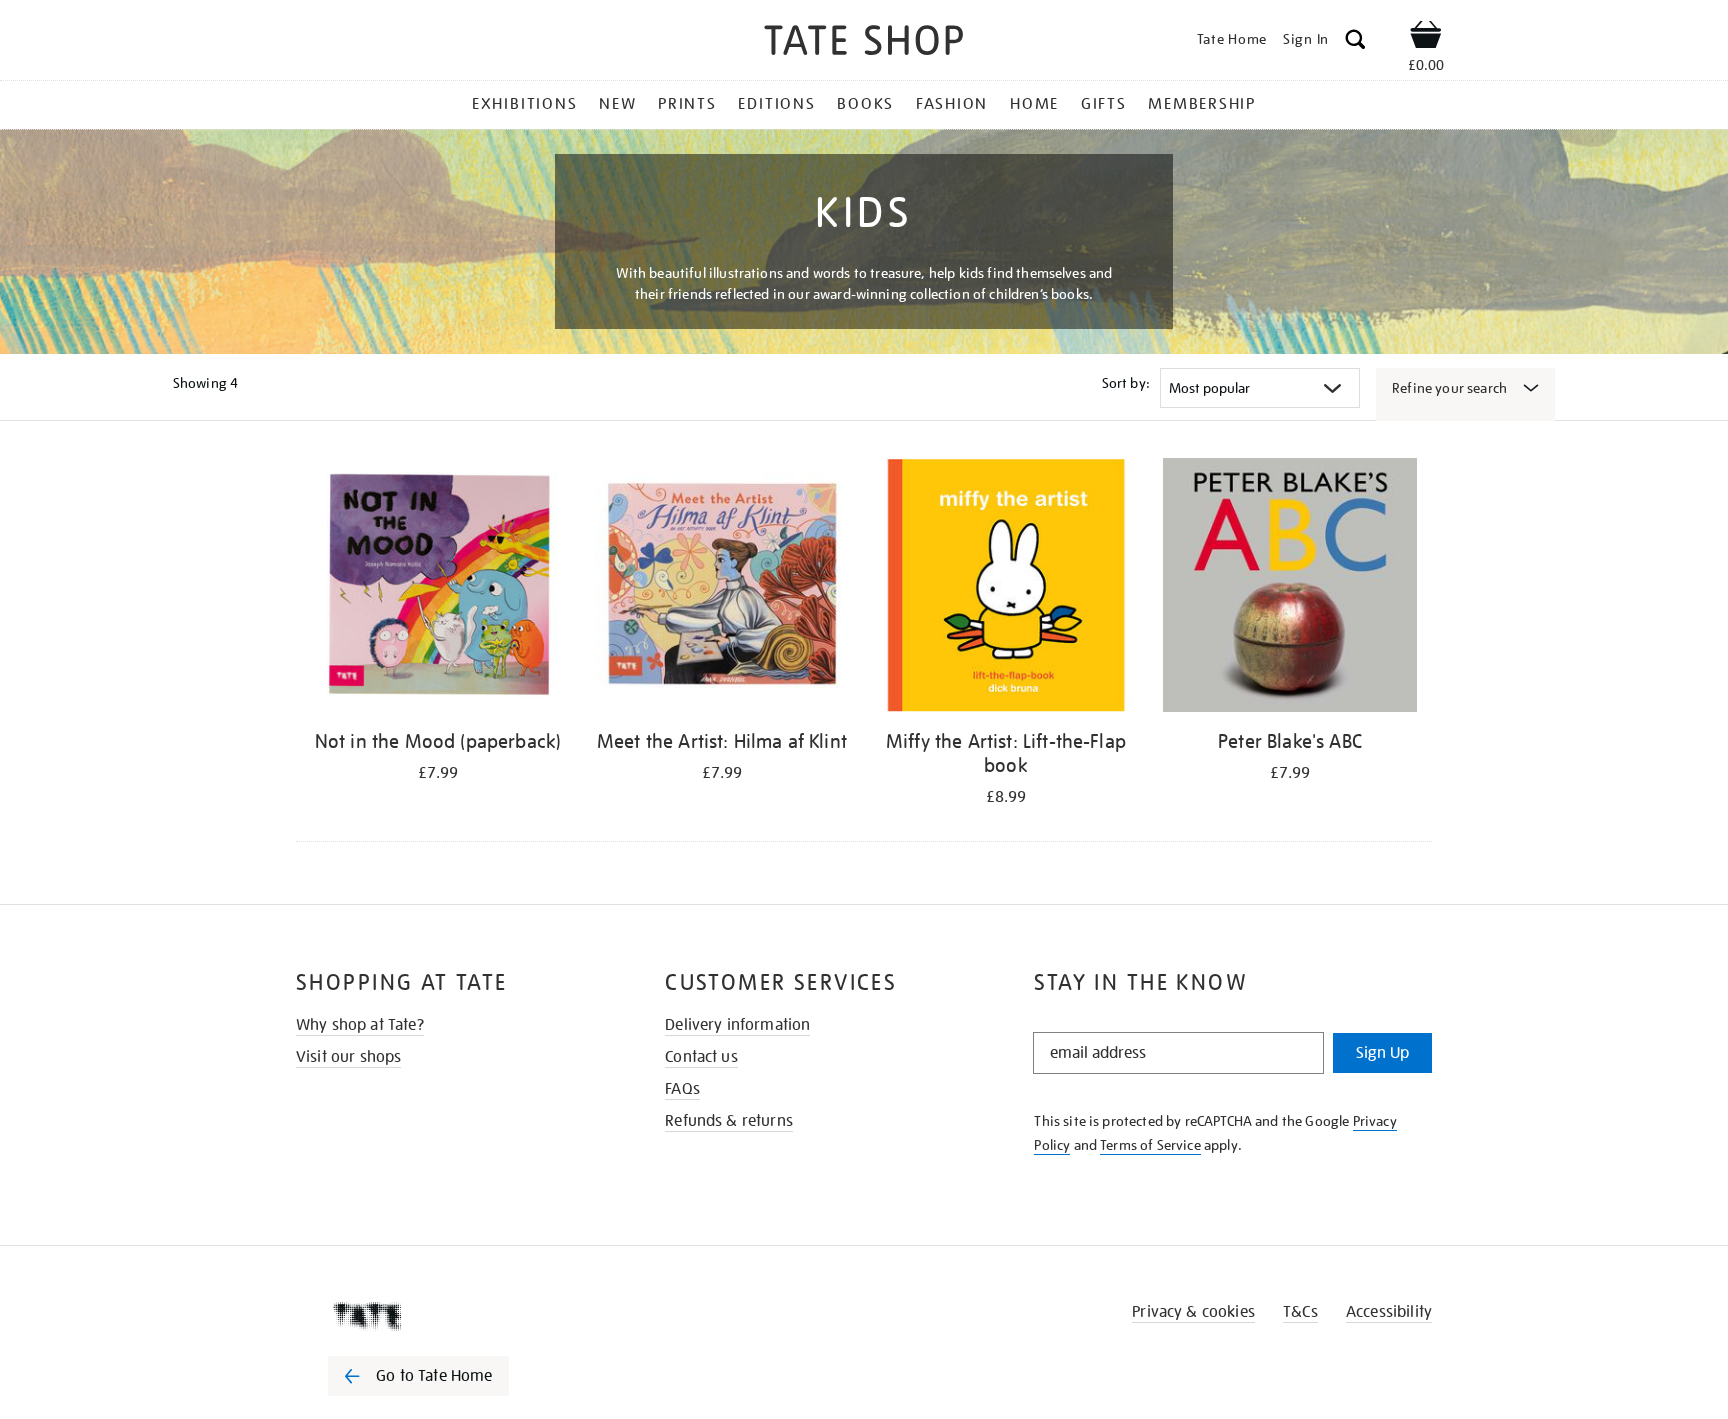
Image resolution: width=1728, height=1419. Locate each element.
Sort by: (1126, 383)
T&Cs (1300, 1312)
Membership (1202, 104)
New (617, 104)
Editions (776, 104)
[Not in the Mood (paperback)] (438, 588)
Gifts (1104, 104)
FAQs (682, 1089)
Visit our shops (348, 1057)
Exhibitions (524, 104)
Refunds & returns (729, 1121)
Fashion (952, 104)
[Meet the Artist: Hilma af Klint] (722, 588)
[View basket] (1426, 38)
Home (1034, 104)
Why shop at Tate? (360, 1025)
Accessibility (1389, 1312)
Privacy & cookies (1193, 1312)
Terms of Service (1150, 1145)
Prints (687, 104)
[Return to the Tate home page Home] (864, 43)
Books (865, 104)
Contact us (701, 1057)
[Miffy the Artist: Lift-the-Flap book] (1006, 588)
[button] (1355, 42)
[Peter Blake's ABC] (1290, 588)
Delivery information (737, 1025)
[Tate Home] (454, 1316)
